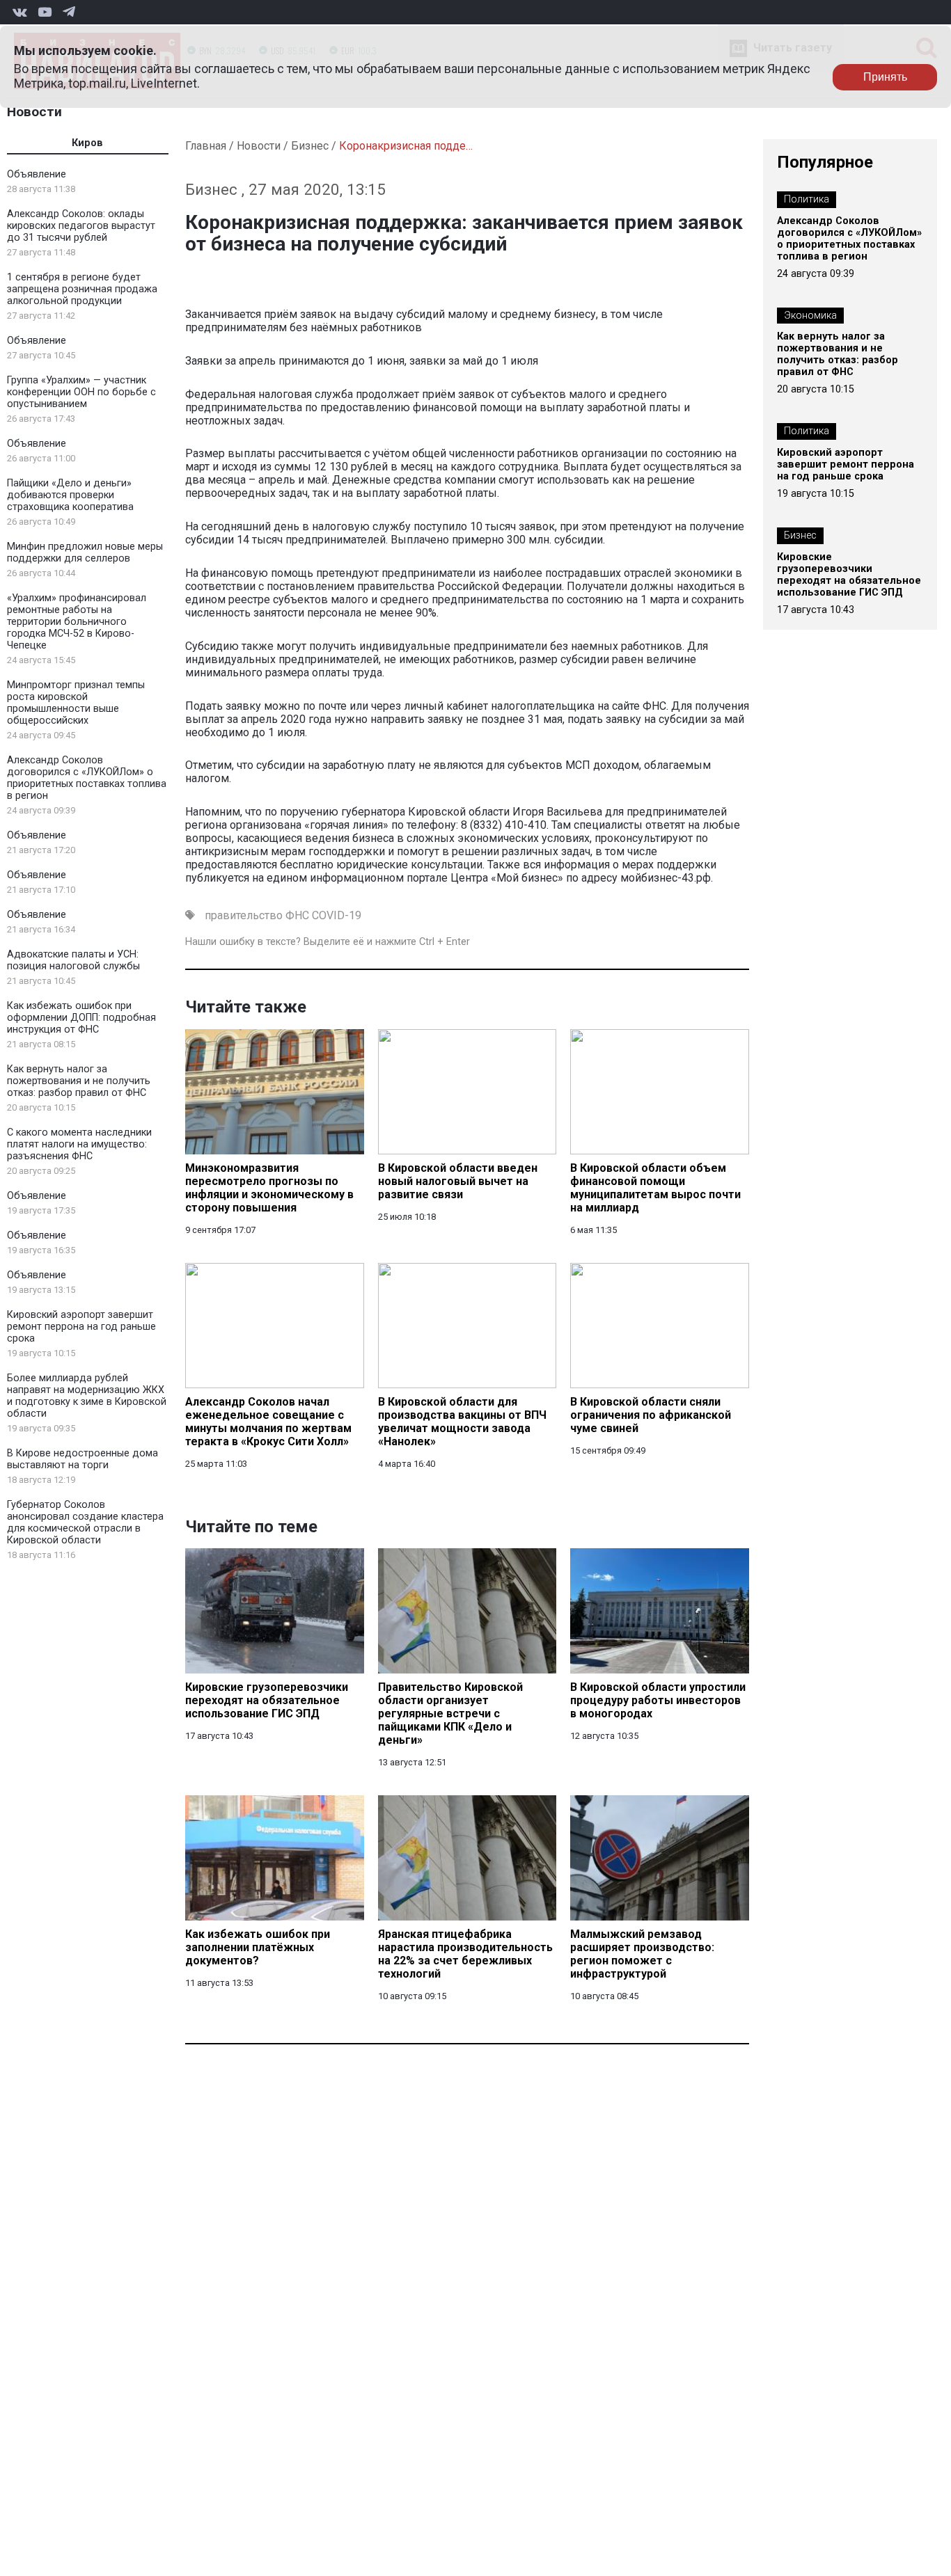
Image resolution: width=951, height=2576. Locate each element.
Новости (34, 112)
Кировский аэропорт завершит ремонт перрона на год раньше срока (81, 1327)
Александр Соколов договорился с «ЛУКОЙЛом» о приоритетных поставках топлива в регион (87, 778)
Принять (885, 77)
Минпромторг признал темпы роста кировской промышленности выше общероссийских (76, 703)
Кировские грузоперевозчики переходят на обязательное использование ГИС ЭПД (849, 575)
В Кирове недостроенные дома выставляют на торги (82, 1459)
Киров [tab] (87, 143)
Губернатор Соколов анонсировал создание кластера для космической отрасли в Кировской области (85, 1522)
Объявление (37, 174)
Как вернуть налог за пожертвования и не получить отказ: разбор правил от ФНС (79, 1081)
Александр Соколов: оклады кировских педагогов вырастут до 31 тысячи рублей (81, 226)
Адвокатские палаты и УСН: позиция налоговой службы (73, 960)
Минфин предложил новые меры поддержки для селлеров (85, 552)
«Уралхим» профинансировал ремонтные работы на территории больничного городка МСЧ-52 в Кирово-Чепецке (77, 622)
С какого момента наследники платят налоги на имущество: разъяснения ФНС (79, 1144)
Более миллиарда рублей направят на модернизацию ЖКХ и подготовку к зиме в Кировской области (87, 1396)
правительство (244, 915)
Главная (206, 146)
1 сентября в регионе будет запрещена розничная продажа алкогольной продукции (82, 289)
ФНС (297, 915)
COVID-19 (337, 915)
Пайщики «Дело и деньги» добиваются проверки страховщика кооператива (70, 495)
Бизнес (310, 146)
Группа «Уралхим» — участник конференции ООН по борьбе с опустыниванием (81, 392)
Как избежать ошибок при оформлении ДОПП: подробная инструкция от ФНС (81, 1018)
